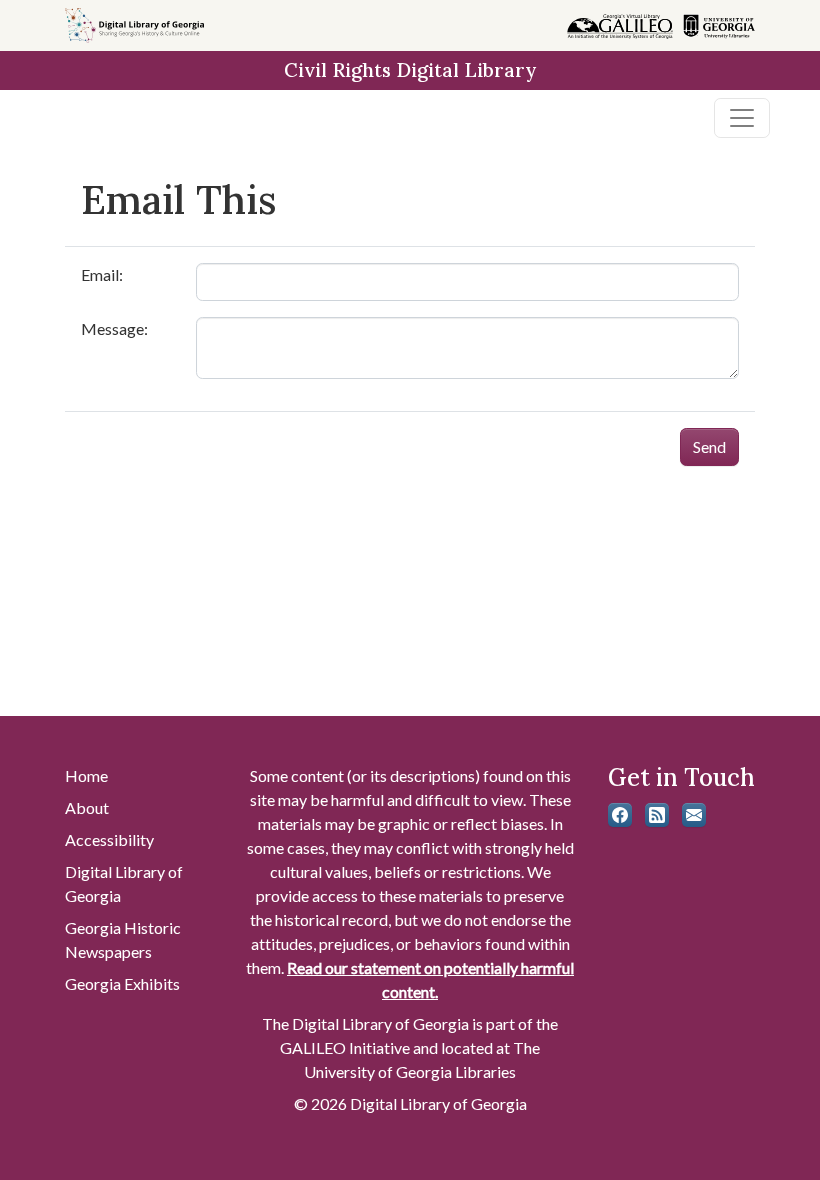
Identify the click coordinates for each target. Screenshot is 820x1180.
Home (86, 775)
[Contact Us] (694, 815)
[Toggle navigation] (742, 118)
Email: (102, 274)
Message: (114, 328)
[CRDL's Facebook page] (620, 815)
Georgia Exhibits (122, 983)
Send (709, 446)
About (87, 807)
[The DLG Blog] (657, 815)
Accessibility (109, 839)
